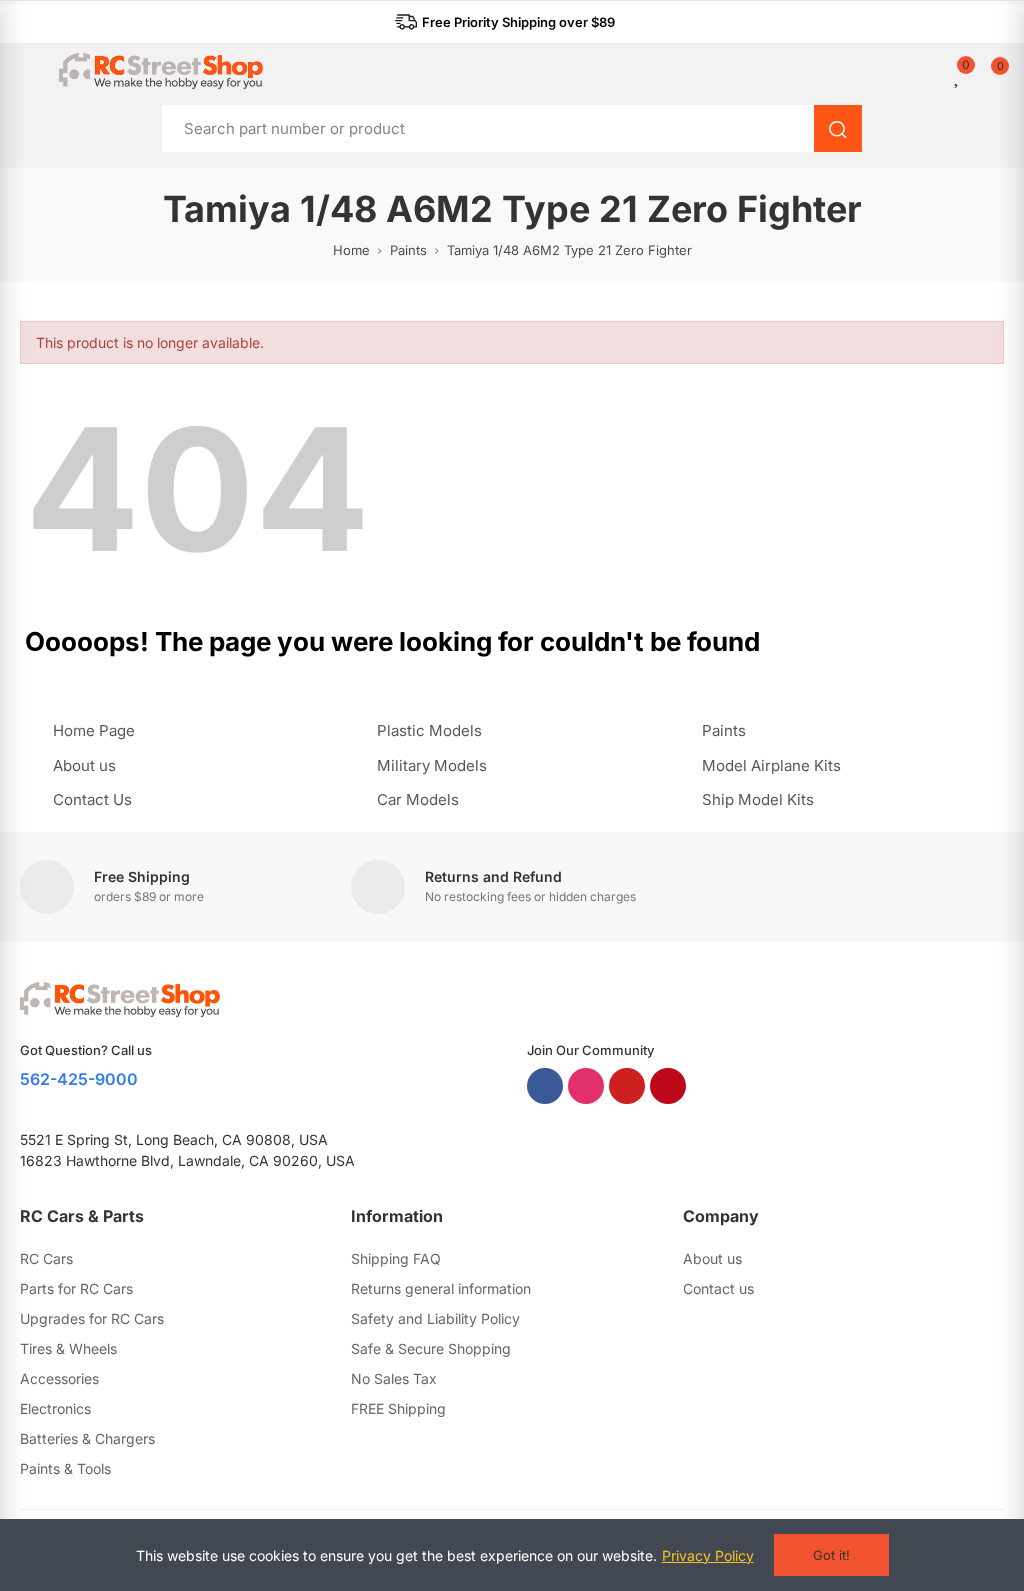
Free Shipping (142, 876)
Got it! (831, 1555)
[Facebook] (545, 1086)
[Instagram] (586, 1086)
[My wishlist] (958, 75)
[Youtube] (627, 1086)
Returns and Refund (493, 876)
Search (838, 128)
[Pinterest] (668, 1086)
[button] (505, 22)
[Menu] (29, 71)
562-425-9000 (79, 1079)
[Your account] (944, 75)
